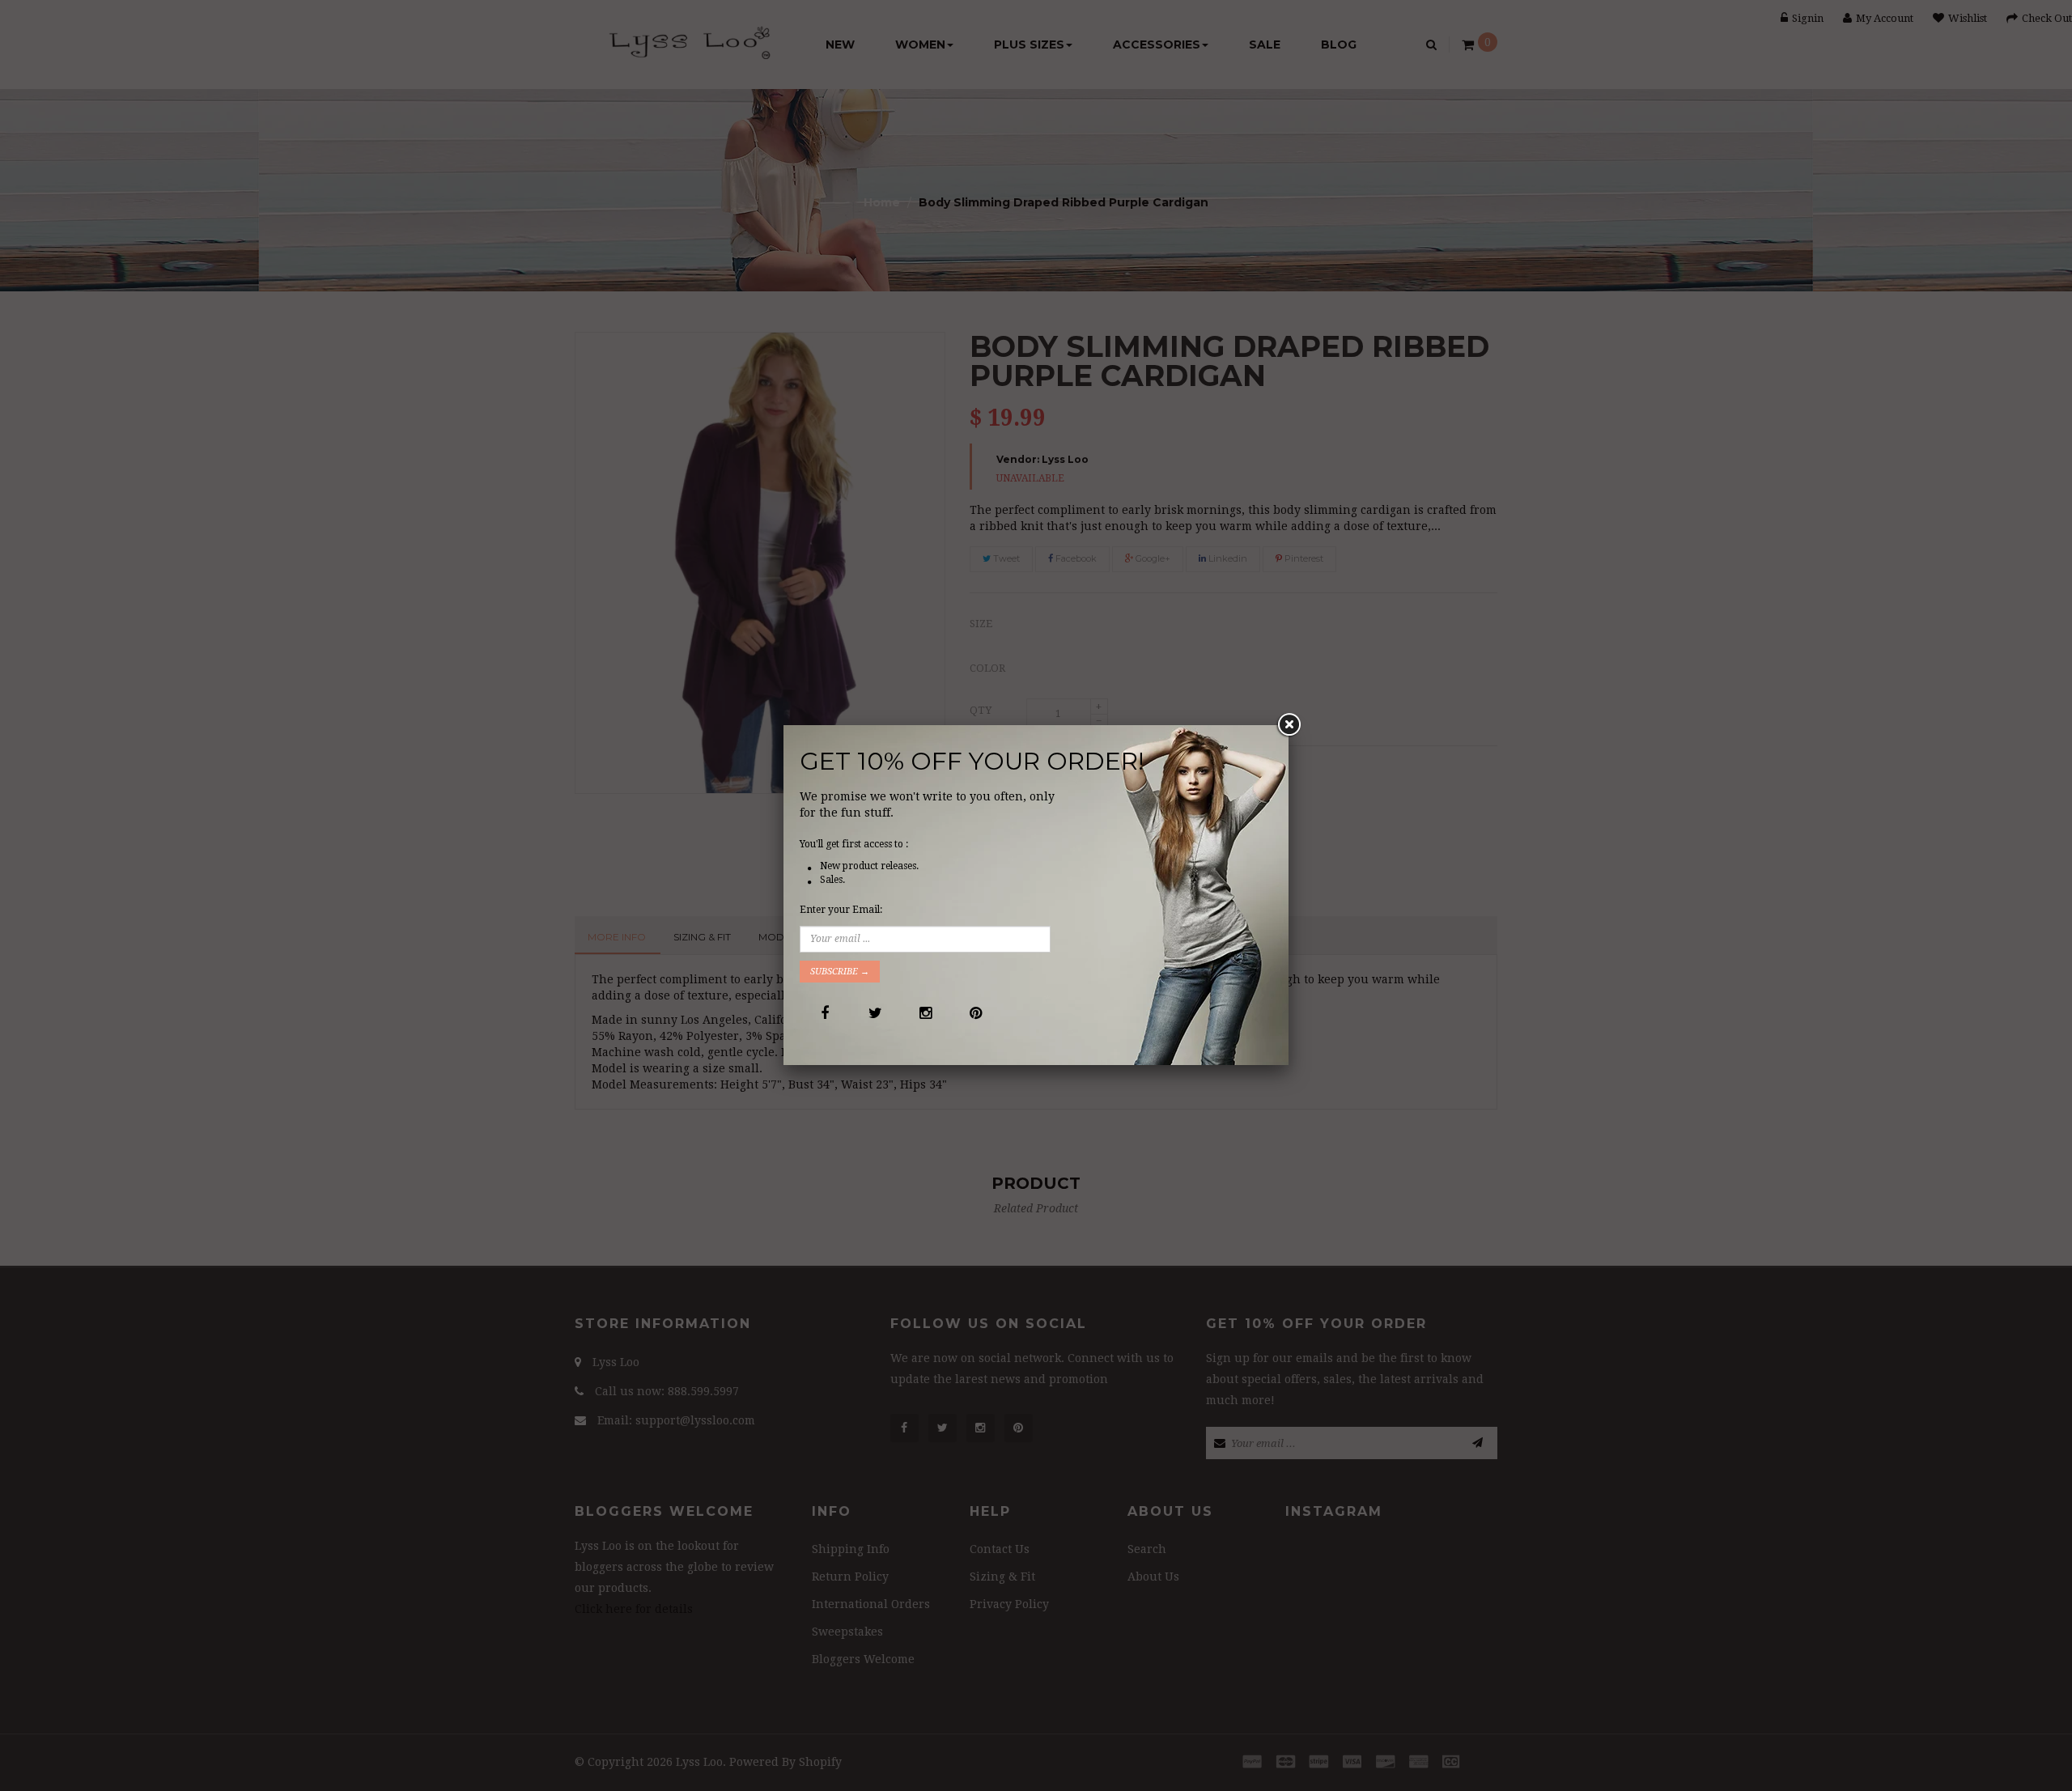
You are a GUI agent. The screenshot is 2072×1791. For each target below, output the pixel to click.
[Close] (1289, 725)
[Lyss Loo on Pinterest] (975, 1013)
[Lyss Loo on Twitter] (875, 1013)
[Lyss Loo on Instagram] (925, 1013)
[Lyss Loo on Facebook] (824, 1013)
